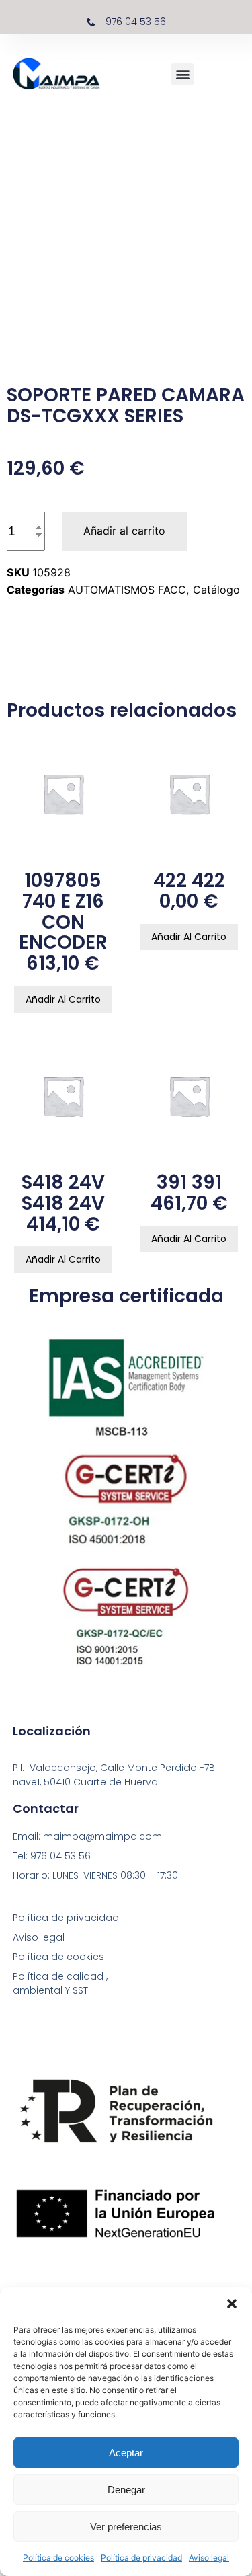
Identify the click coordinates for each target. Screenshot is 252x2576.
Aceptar (126, 2453)
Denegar (126, 2490)
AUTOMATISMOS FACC (127, 590)
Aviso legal (209, 2558)
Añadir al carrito (124, 531)
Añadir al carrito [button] (63, 999)
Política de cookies (58, 2558)
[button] (232, 2304)
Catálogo (216, 590)
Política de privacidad (141, 2558)
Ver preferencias (126, 2527)
